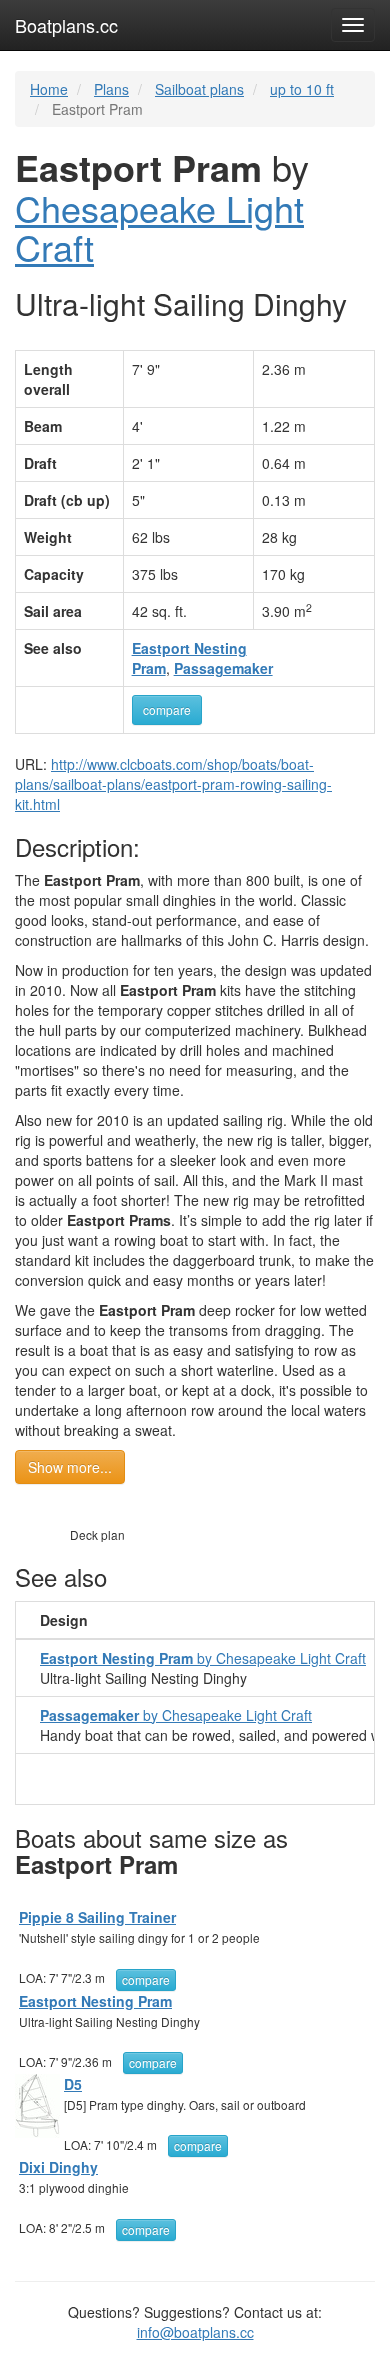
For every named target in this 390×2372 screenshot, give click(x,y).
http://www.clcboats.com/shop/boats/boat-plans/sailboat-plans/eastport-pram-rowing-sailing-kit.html (173, 784)
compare (167, 709)
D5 (73, 2084)
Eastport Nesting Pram (95, 2001)
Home (49, 89)
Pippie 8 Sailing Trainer (97, 1917)
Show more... (70, 1467)
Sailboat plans (199, 89)
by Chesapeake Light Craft (203, 1658)
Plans (111, 89)
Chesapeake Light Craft (159, 227)
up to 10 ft (302, 89)
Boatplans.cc (66, 25)
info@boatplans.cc (195, 2332)
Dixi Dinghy (58, 2167)
